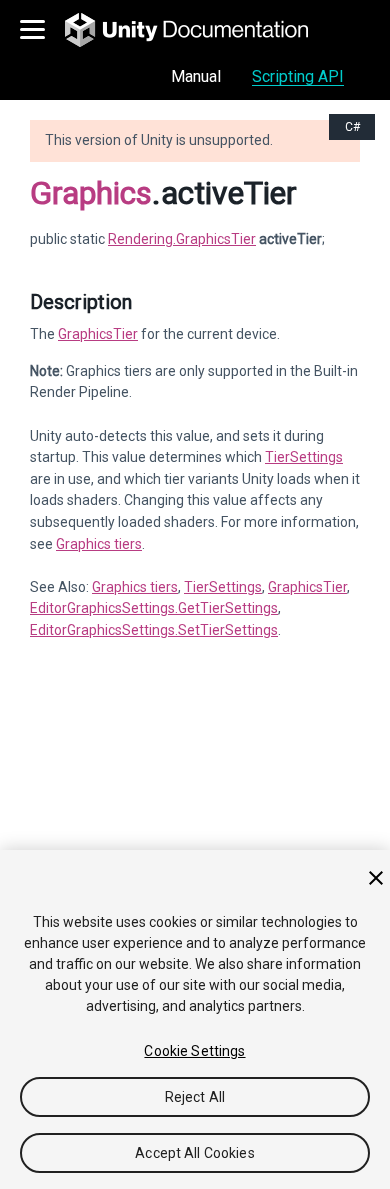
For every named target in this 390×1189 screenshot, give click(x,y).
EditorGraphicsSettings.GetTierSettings (154, 608)
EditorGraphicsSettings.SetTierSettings (154, 630)
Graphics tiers (99, 544)
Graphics (91, 193)
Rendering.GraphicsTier (182, 239)
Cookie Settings (194, 1051)
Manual (196, 76)
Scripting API (298, 76)
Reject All (195, 1097)
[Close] (376, 878)
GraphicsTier (98, 334)
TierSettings (304, 457)
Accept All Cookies (195, 1153)
